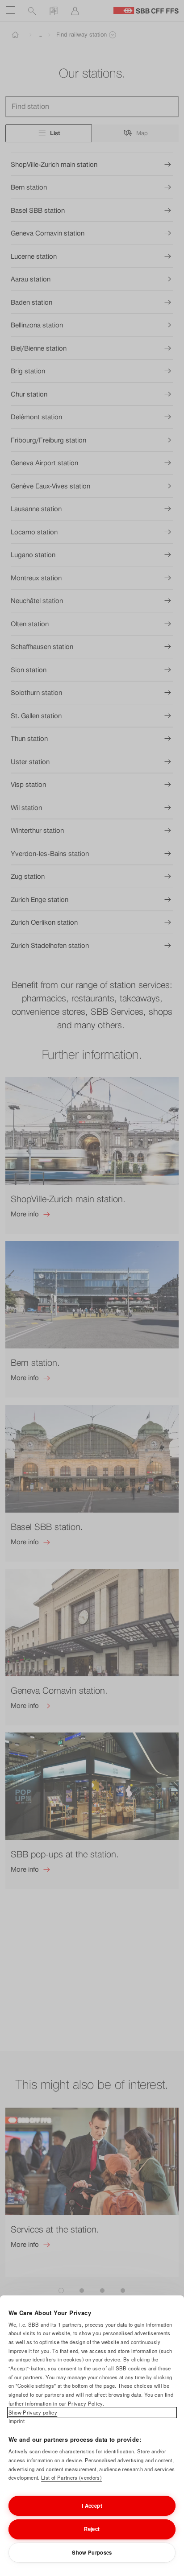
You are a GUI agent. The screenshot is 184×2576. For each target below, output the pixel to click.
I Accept (92, 2506)
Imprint (17, 2421)
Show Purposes (92, 2552)
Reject (92, 2529)
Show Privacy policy (33, 2412)
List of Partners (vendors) (71, 2477)
